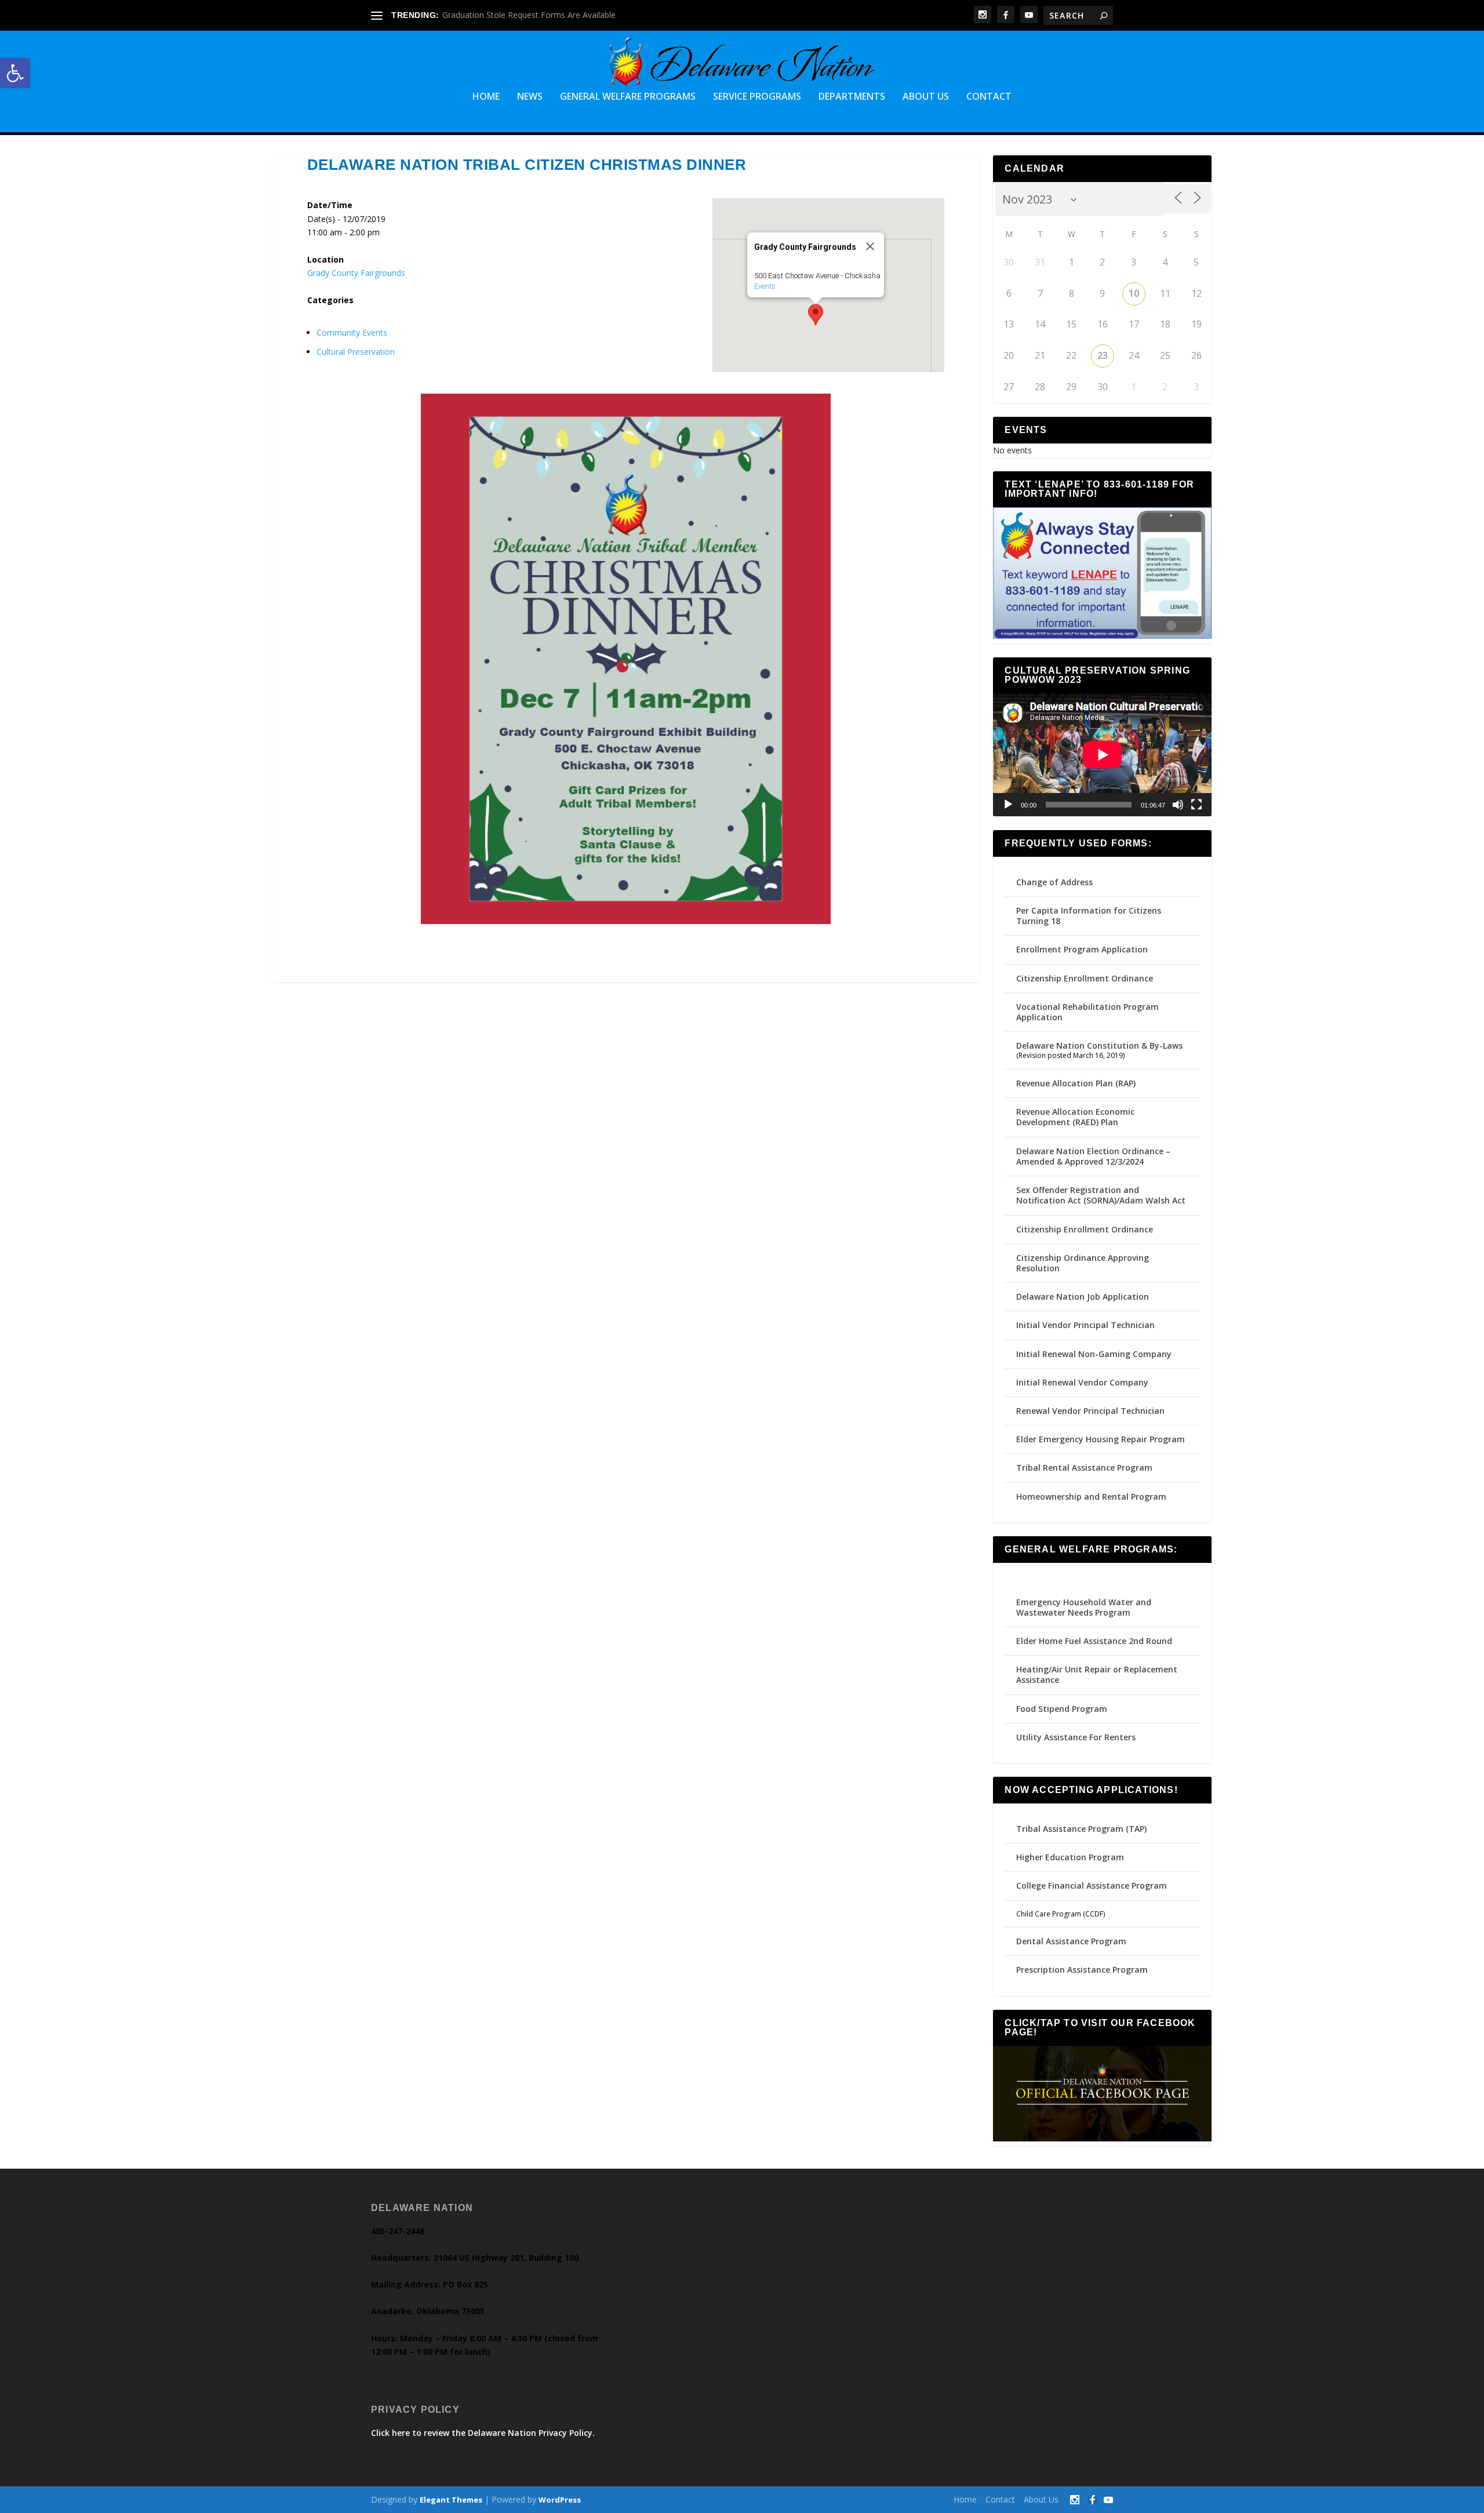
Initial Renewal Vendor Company (1082, 1382)
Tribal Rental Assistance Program (1085, 1468)
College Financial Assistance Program (1092, 1885)
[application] (1102, 755)
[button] (15, 73)
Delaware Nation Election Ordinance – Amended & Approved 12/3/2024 (1093, 1156)
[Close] (870, 246)
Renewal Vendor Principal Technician (1090, 1411)
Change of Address (1054, 882)
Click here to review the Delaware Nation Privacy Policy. (483, 2433)
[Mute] (1178, 805)
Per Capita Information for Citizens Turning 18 (1089, 916)
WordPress (560, 2500)
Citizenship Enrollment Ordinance (1085, 978)
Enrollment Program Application (1082, 949)
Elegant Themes (451, 2500)
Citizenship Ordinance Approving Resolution (1083, 1263)
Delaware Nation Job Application (1083, 1296)
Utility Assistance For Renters (1076, 1737)
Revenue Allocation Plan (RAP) (1076, 1083)
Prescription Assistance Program (1082, 1970)
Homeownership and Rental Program (1091, 1496)
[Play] (1008, 805)
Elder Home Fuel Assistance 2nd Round (1094, 1641)
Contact (989, 97)
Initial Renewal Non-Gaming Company (1094, 1354)
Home (486, 97)
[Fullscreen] (1196, 805)
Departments (852, 97)
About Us (926, 97)
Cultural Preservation (356, 352)
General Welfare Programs (628, 97)
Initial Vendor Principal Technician (1085, 1325)
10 (1134, 293)
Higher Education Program (1070, 1857)
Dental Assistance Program (1071, 1941)
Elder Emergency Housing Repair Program (1101, 1439)
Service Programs (757, 97)
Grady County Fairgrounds (356, 273)
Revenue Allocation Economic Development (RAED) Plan (1075, 1117)
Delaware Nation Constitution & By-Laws (1099, 1045)
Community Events (352, 332)
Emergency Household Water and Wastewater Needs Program (1084, 1607)
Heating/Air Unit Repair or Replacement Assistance (1097, 1674)
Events (765, 286)
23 (1103, 355)
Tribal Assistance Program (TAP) (1081, 1829)
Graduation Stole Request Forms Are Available (529, 15)
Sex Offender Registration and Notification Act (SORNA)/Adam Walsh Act (1101, 1195)
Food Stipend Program (1062, 1709)
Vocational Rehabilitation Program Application (1087, 1012)
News (530, 97)
